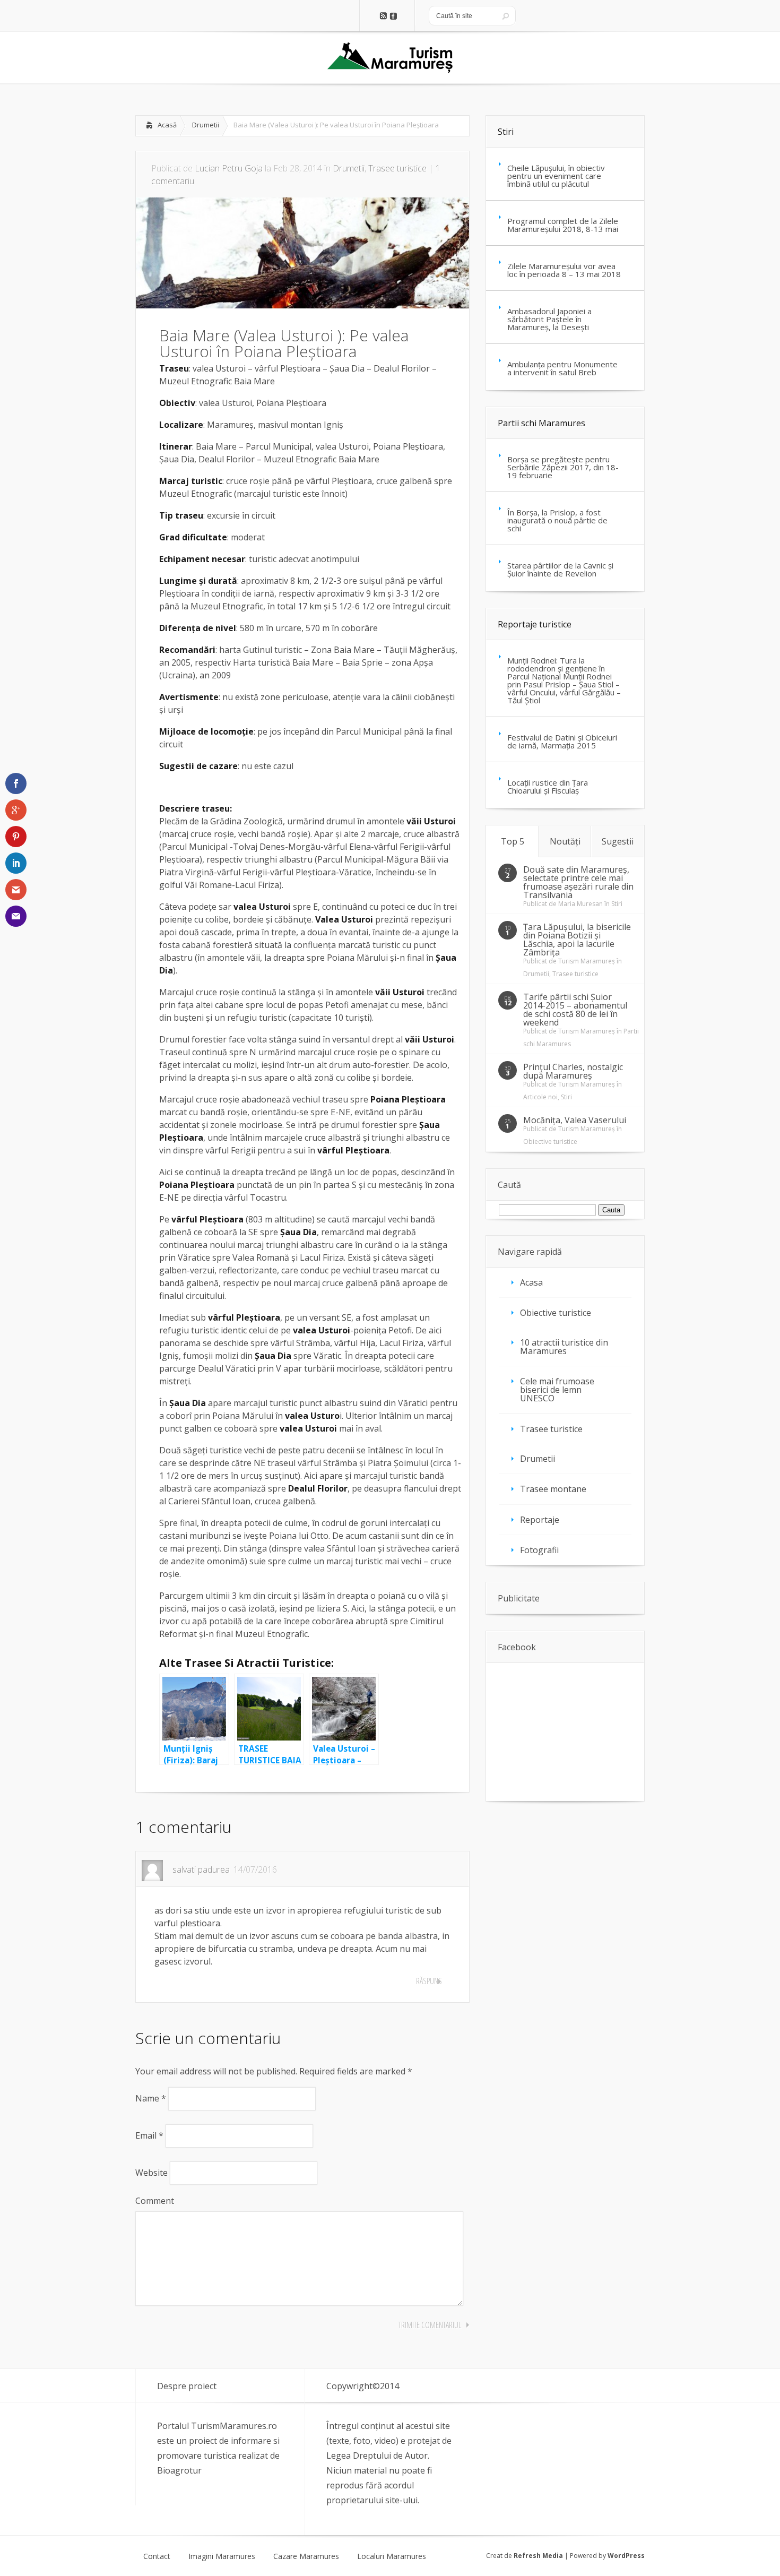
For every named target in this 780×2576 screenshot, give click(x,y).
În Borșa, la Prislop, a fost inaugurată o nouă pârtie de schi (557, 520)
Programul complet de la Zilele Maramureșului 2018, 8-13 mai (563, 225)
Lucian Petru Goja (229, 168)
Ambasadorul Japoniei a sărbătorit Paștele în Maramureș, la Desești (549, 319)
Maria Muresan (580, 904)
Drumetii (206, 125)
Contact (157, 2556)
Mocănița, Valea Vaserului (575, 1120)
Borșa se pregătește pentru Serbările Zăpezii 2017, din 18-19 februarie (563, 467)
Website (151, 2173)
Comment (155, 2201)
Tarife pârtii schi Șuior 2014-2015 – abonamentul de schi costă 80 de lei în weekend (575, 1010)
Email (149, 2135)
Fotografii (539, 1550)
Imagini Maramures (222, 2556)
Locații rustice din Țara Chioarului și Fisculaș (548, 786)
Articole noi (540, 1097)
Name (151, 2098)
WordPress (626, 2556)
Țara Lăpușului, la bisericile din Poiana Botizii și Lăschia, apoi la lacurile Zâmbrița (577, 940)
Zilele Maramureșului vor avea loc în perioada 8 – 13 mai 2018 (564, 270)
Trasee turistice (397, 168)
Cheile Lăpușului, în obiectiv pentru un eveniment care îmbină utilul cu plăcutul (556, 176)
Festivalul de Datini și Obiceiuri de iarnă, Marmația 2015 (562, 741)
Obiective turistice (550, 1141)
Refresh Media (538, 2556)
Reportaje (540, 1520)
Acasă (167, 125)
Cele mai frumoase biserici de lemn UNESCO (557, 1390)
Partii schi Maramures (541, 423)
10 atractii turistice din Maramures (564, 1347)
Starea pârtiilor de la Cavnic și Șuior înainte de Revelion (560, 569)
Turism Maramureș (587, 961)
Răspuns (429, 1981)
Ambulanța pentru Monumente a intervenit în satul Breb (562, 368)
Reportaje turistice (535, 624)
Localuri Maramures (392, 2556)
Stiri (506, 132)
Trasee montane (553, 1489)
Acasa (531, 1282)
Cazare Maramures (306, 2556)
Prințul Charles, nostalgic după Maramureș (573, 1071)
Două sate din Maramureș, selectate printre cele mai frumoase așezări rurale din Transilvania (578, 882)
